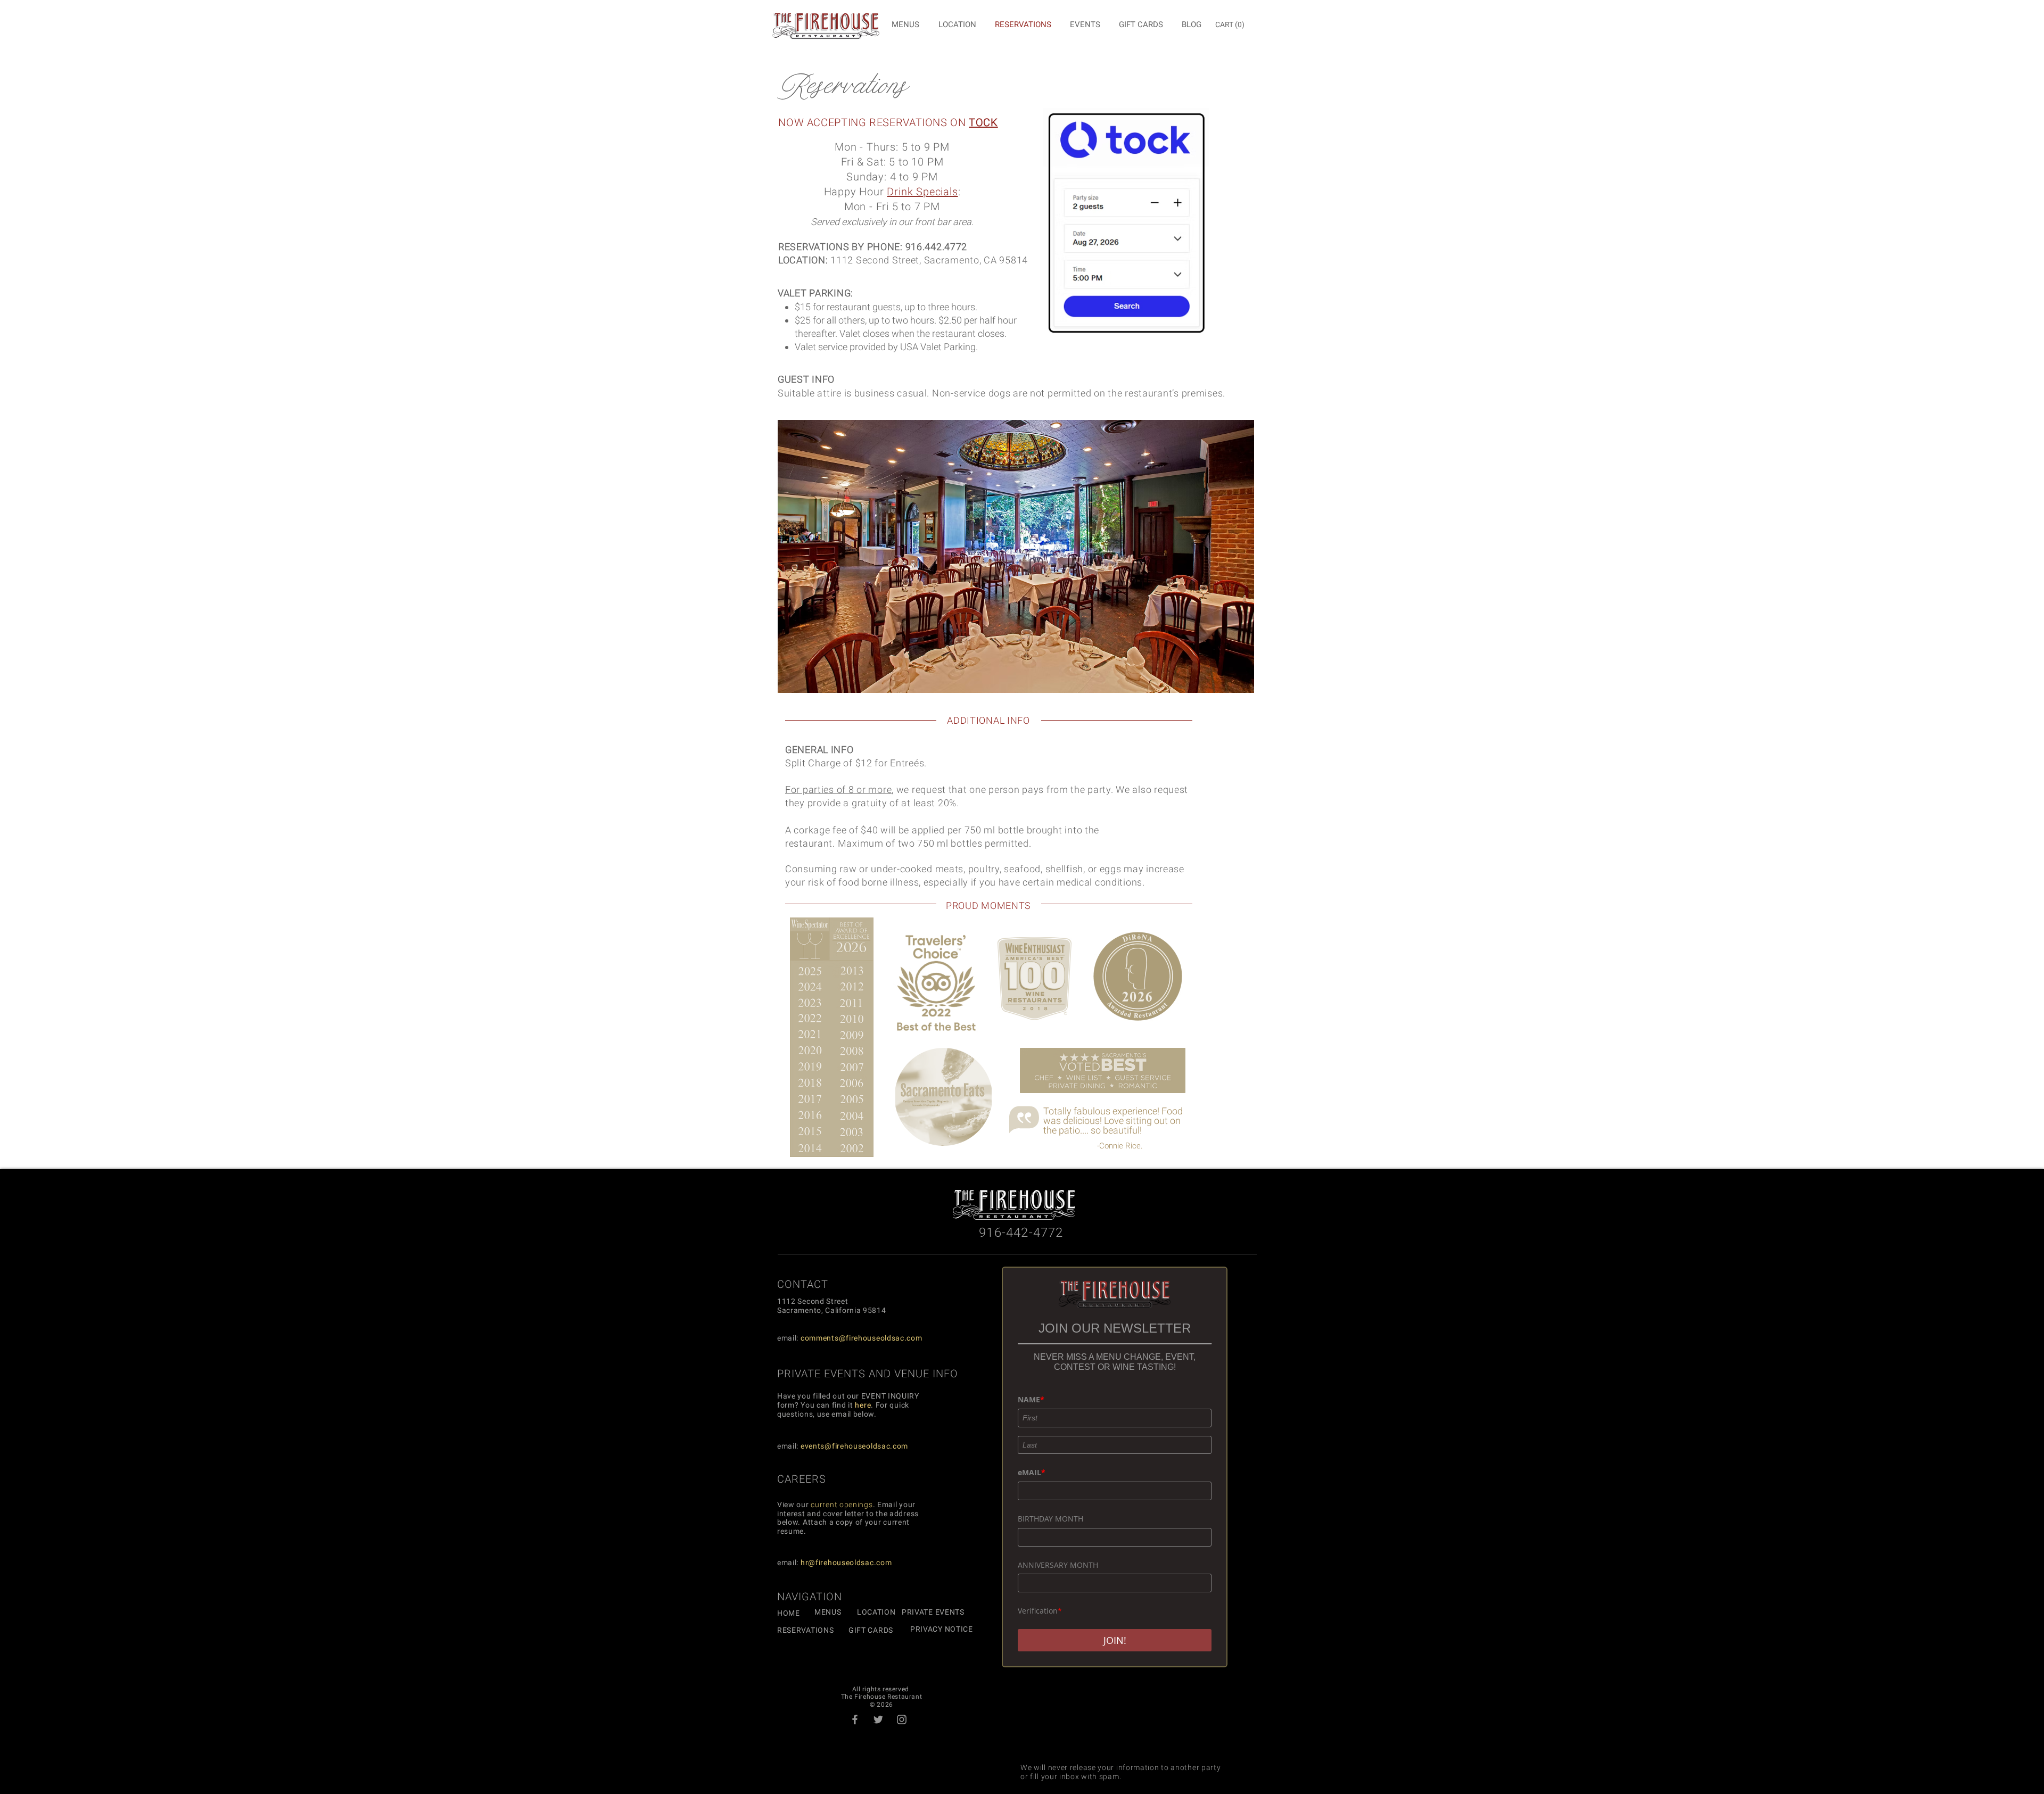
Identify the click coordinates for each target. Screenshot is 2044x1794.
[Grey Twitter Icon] (878, 1719)
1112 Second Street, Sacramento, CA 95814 (929, 260)
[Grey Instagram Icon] (902, 1719)
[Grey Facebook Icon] (855, 1719)
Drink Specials (922, 192)
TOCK (983, 122)
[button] (1231, 24)
